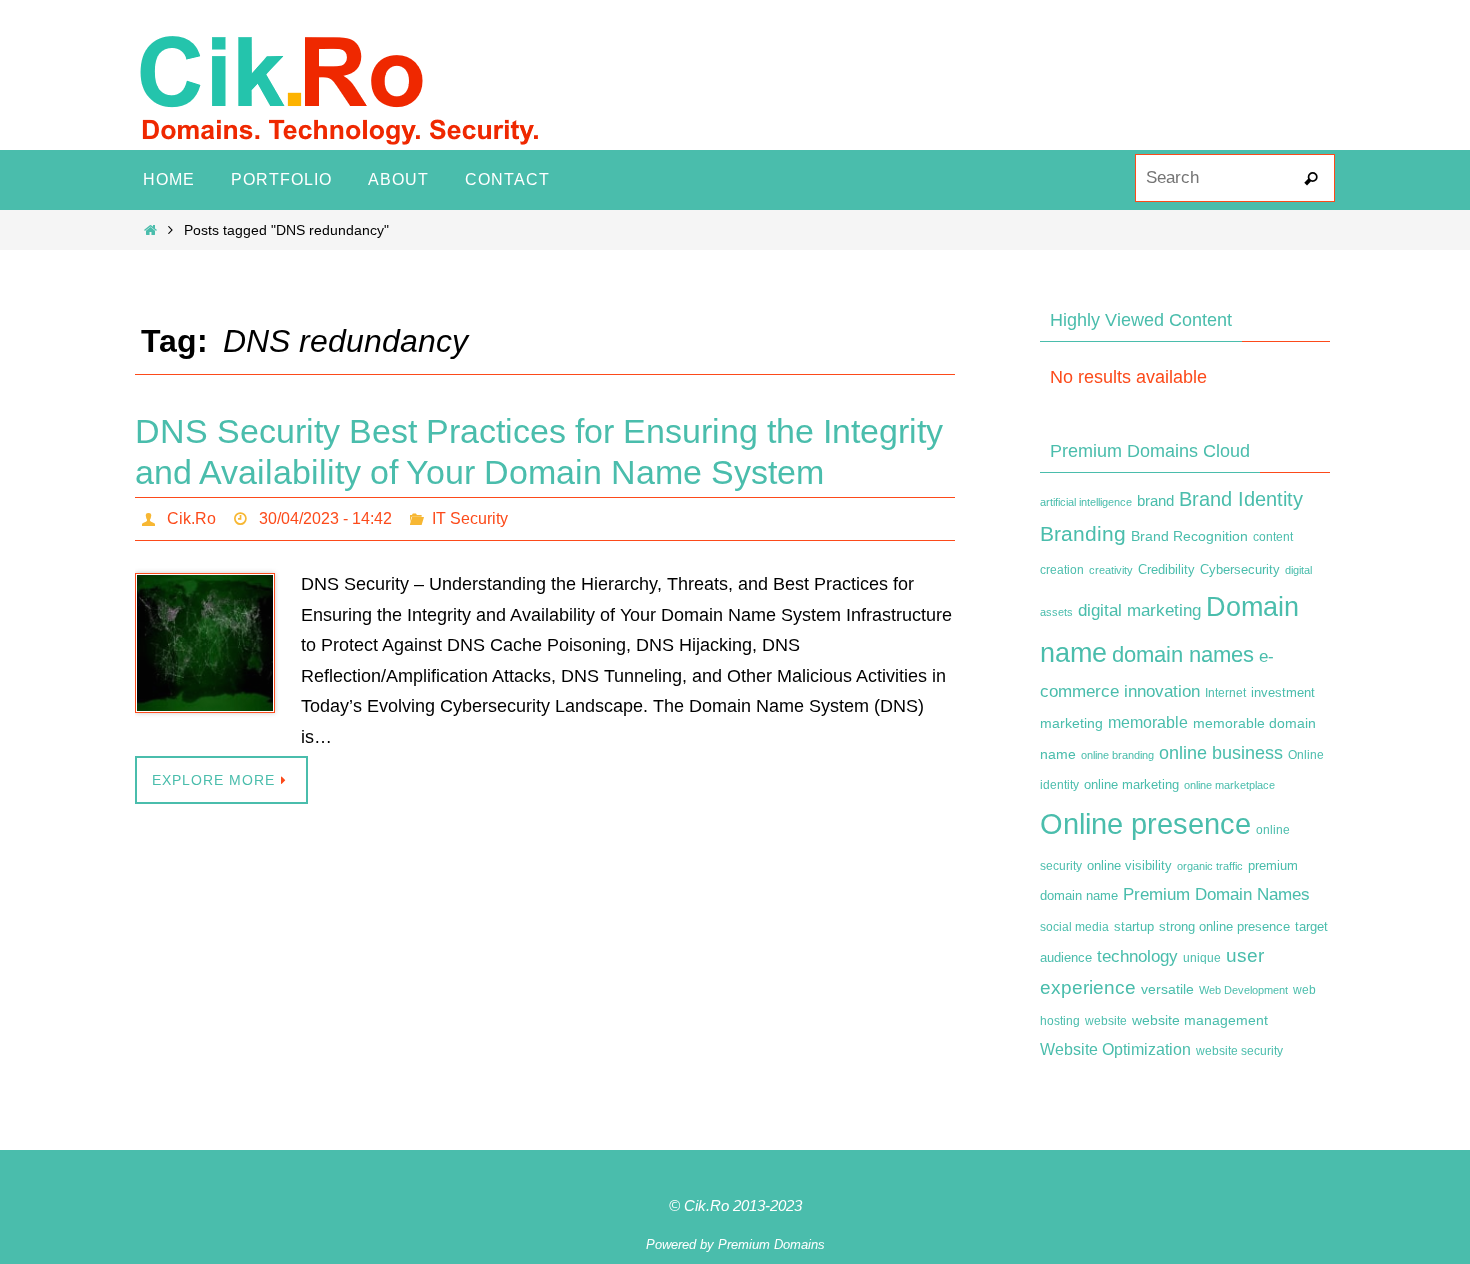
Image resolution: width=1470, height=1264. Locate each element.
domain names (1183, 654)
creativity (1111, 570)
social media (1074, 927)
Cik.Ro (191, 518)
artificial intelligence (1086, 502)
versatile (1167, 989)
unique (1202, 958)
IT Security (470, 518)
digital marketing (1139, 610)
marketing (1071, 723)
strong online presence (1224, 927)
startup (1134, 926)
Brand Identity (1241, 499)
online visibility (1129, 866)
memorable (1148, 722)
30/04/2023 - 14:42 (325, 518)
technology (1137, 956)
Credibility (1166, 570)
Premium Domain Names (1216, 894)
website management (1200, 1020)
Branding (1083, 534)
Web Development (1243, 990)
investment (1283, 693)
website (1106, 1021)
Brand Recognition (1189, 536)
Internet (1225, 693)
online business (1221, 753)
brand (1155, 501)
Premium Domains (771, 1244)
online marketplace (1229, 785)
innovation (1162, 691)
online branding (1117, 755)
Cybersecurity (1240, 570)
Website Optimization (1115, 1049)
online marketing (1131, 784)
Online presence (1145, 823)
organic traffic (1210, 866)
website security (1239, 1051)
